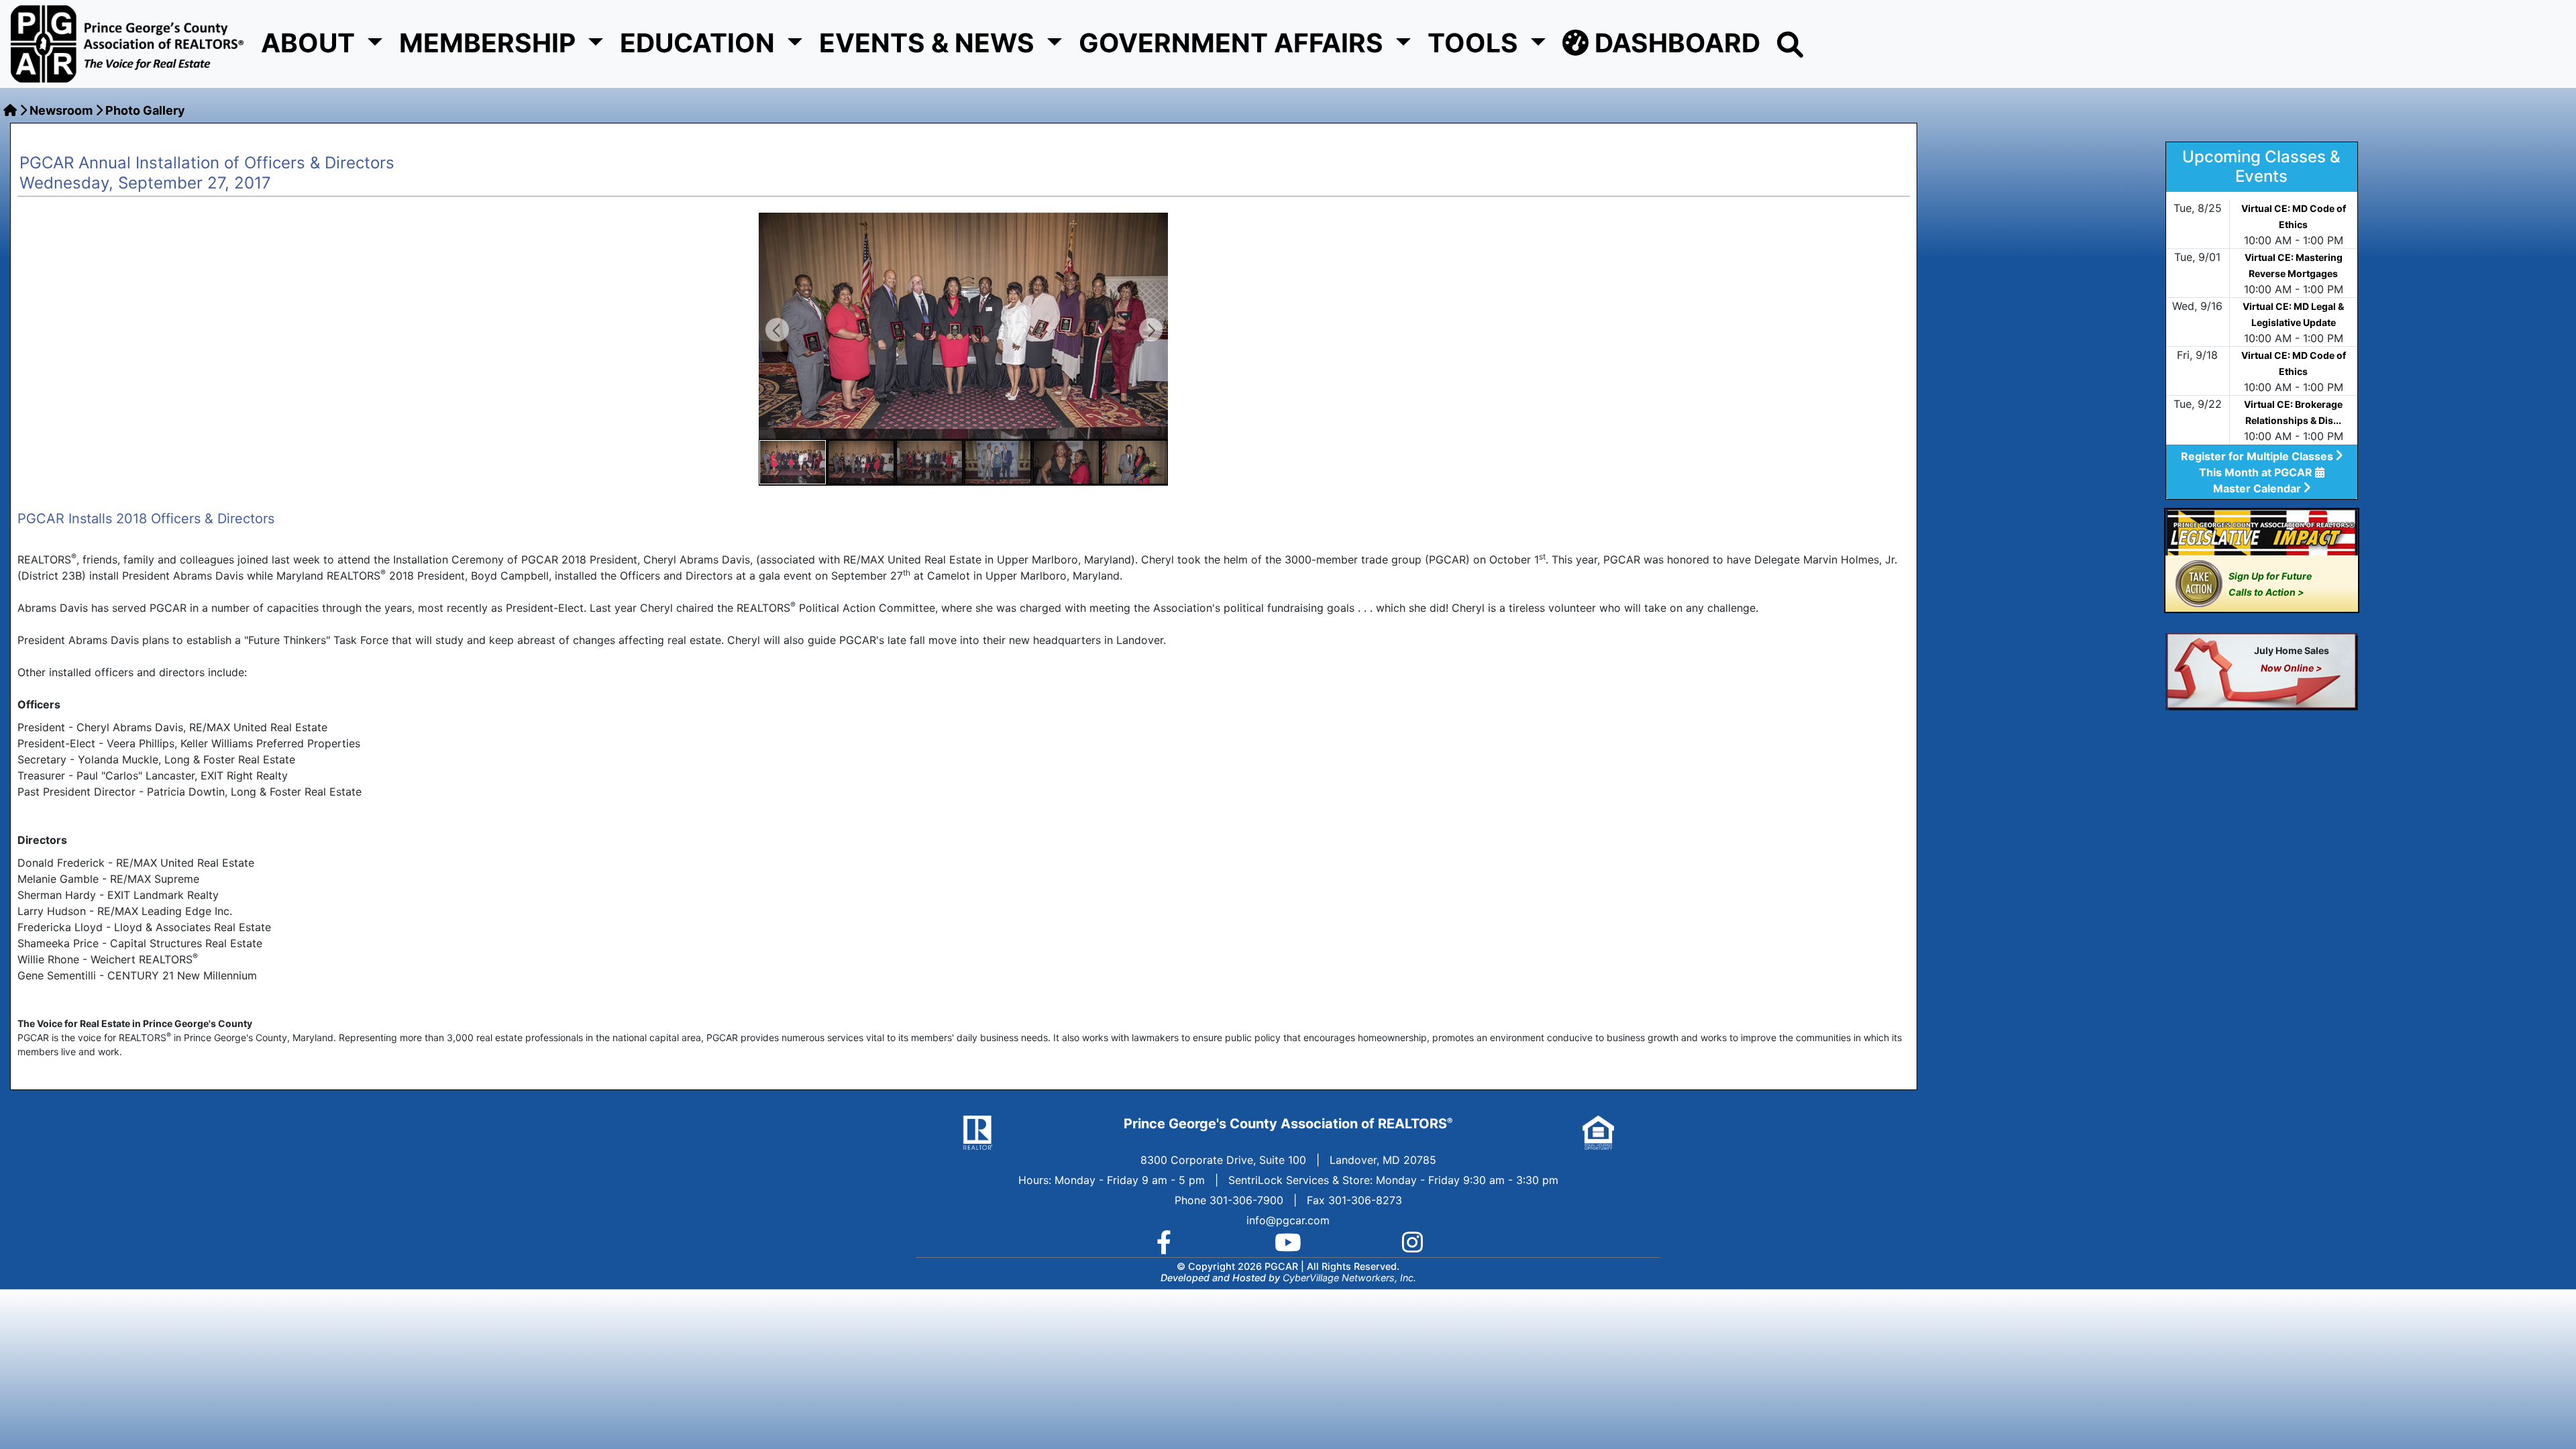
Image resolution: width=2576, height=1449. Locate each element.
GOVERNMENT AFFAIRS (1234, 43)
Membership (490, 43)
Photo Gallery (145, 110)
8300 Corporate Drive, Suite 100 (1223, 1160)
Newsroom (61, 110)
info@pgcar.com (1288, 1220)
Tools (1476, 43)
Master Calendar (2258, 488)
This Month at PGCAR (2257, 472)
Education (700, 43)
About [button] (311, 43)
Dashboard (1674, 43)
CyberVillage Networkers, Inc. (1349, 1278)
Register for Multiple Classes (2258, 456)
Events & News (930, 43)
